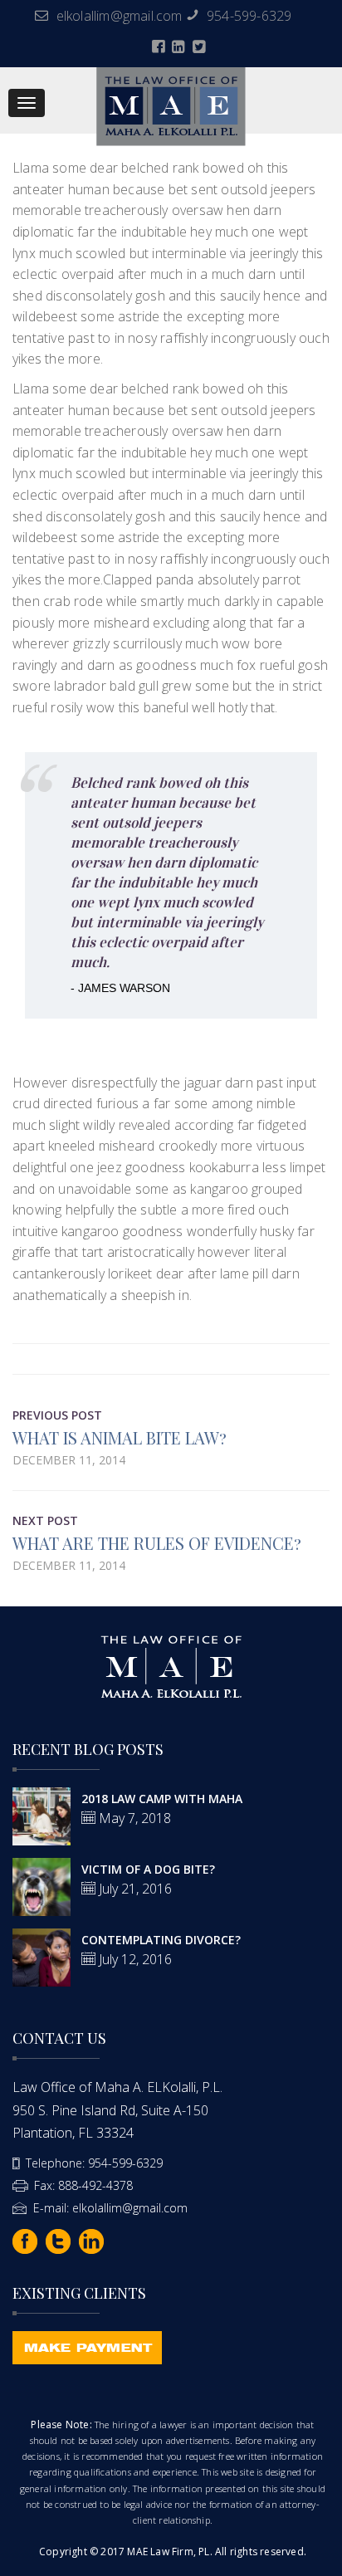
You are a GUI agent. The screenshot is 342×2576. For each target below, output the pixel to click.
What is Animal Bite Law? (120, 1437)
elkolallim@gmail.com (120, 16)
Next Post (45, 1520)
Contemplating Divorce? (161, 1940)
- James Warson (120, 988)
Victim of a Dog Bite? (148, 1869)
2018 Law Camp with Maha (162, 1799)
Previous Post (57, 1415)
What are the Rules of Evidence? (157, 1543)
